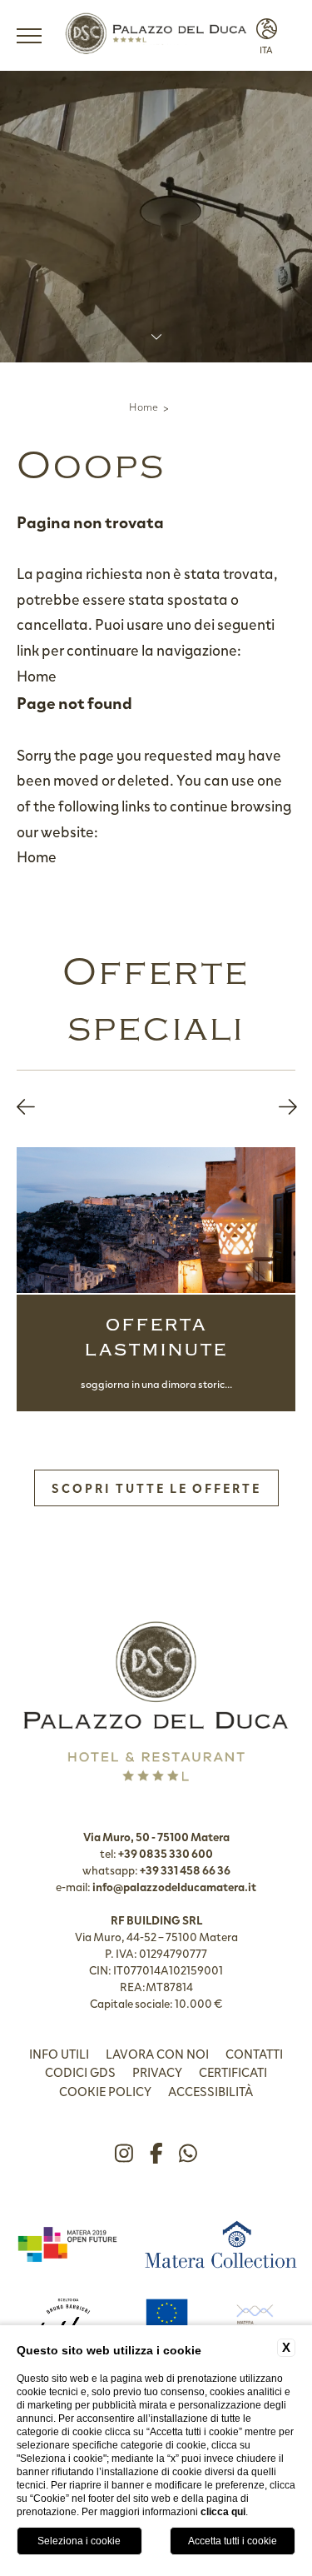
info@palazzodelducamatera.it (174, 1886)
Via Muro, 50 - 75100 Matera (156, 1836)
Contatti (254, 2054)
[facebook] (156, 2154)
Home (144, 406)
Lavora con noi (157, 2054)
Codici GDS (80, 2072)
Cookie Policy (105, 2091)
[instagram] (124, 2154)
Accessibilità (210, 2091)
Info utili (59, 2054)
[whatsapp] (188, 2154)
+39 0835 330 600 (166, 1853)
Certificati (233, 2072)
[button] (26, 1107)
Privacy (157, 2072)
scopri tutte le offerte (156, 1488)
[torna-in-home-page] (156, 36)
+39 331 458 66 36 (185, 1870)
